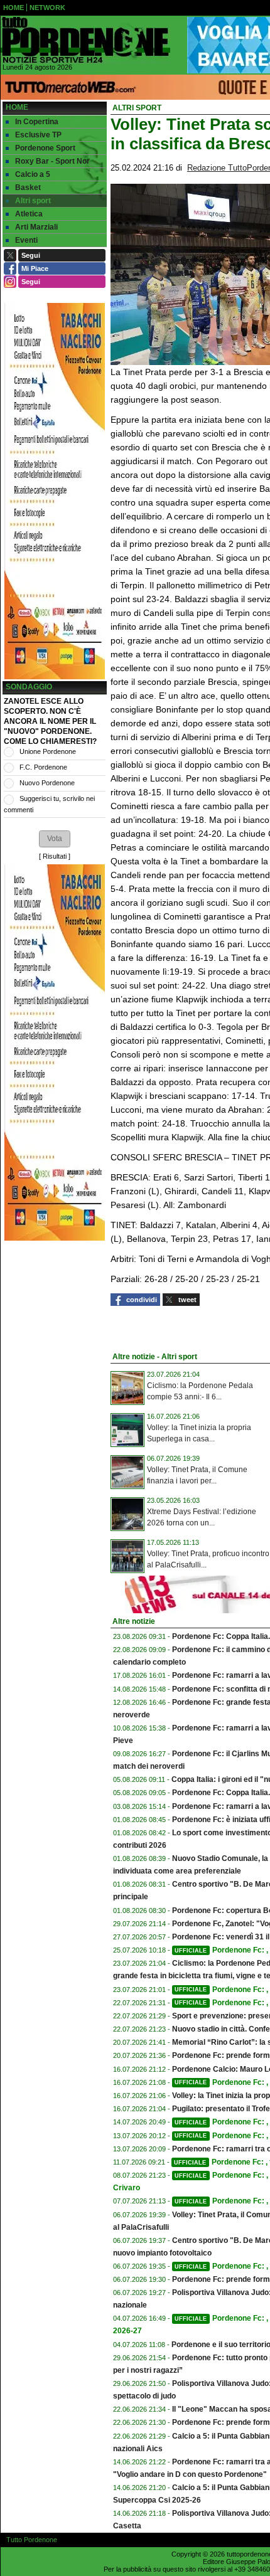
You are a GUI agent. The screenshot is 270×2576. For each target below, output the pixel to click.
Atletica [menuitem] (29, 214)
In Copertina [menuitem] (37, 122)
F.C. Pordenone (43, 767)
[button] (55, 839)
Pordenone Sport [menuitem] (45, 148)
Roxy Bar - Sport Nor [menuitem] (52, 161)
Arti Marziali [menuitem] (36, 227)
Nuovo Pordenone (47, 783)
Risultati (55, 856)
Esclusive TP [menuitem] (38, 135)
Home (17, 107)
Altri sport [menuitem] (33, 201)
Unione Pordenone (48, 751)
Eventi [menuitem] (26, 240)
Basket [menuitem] (28, 188)
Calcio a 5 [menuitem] (33, 174)
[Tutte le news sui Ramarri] (85, 40)
